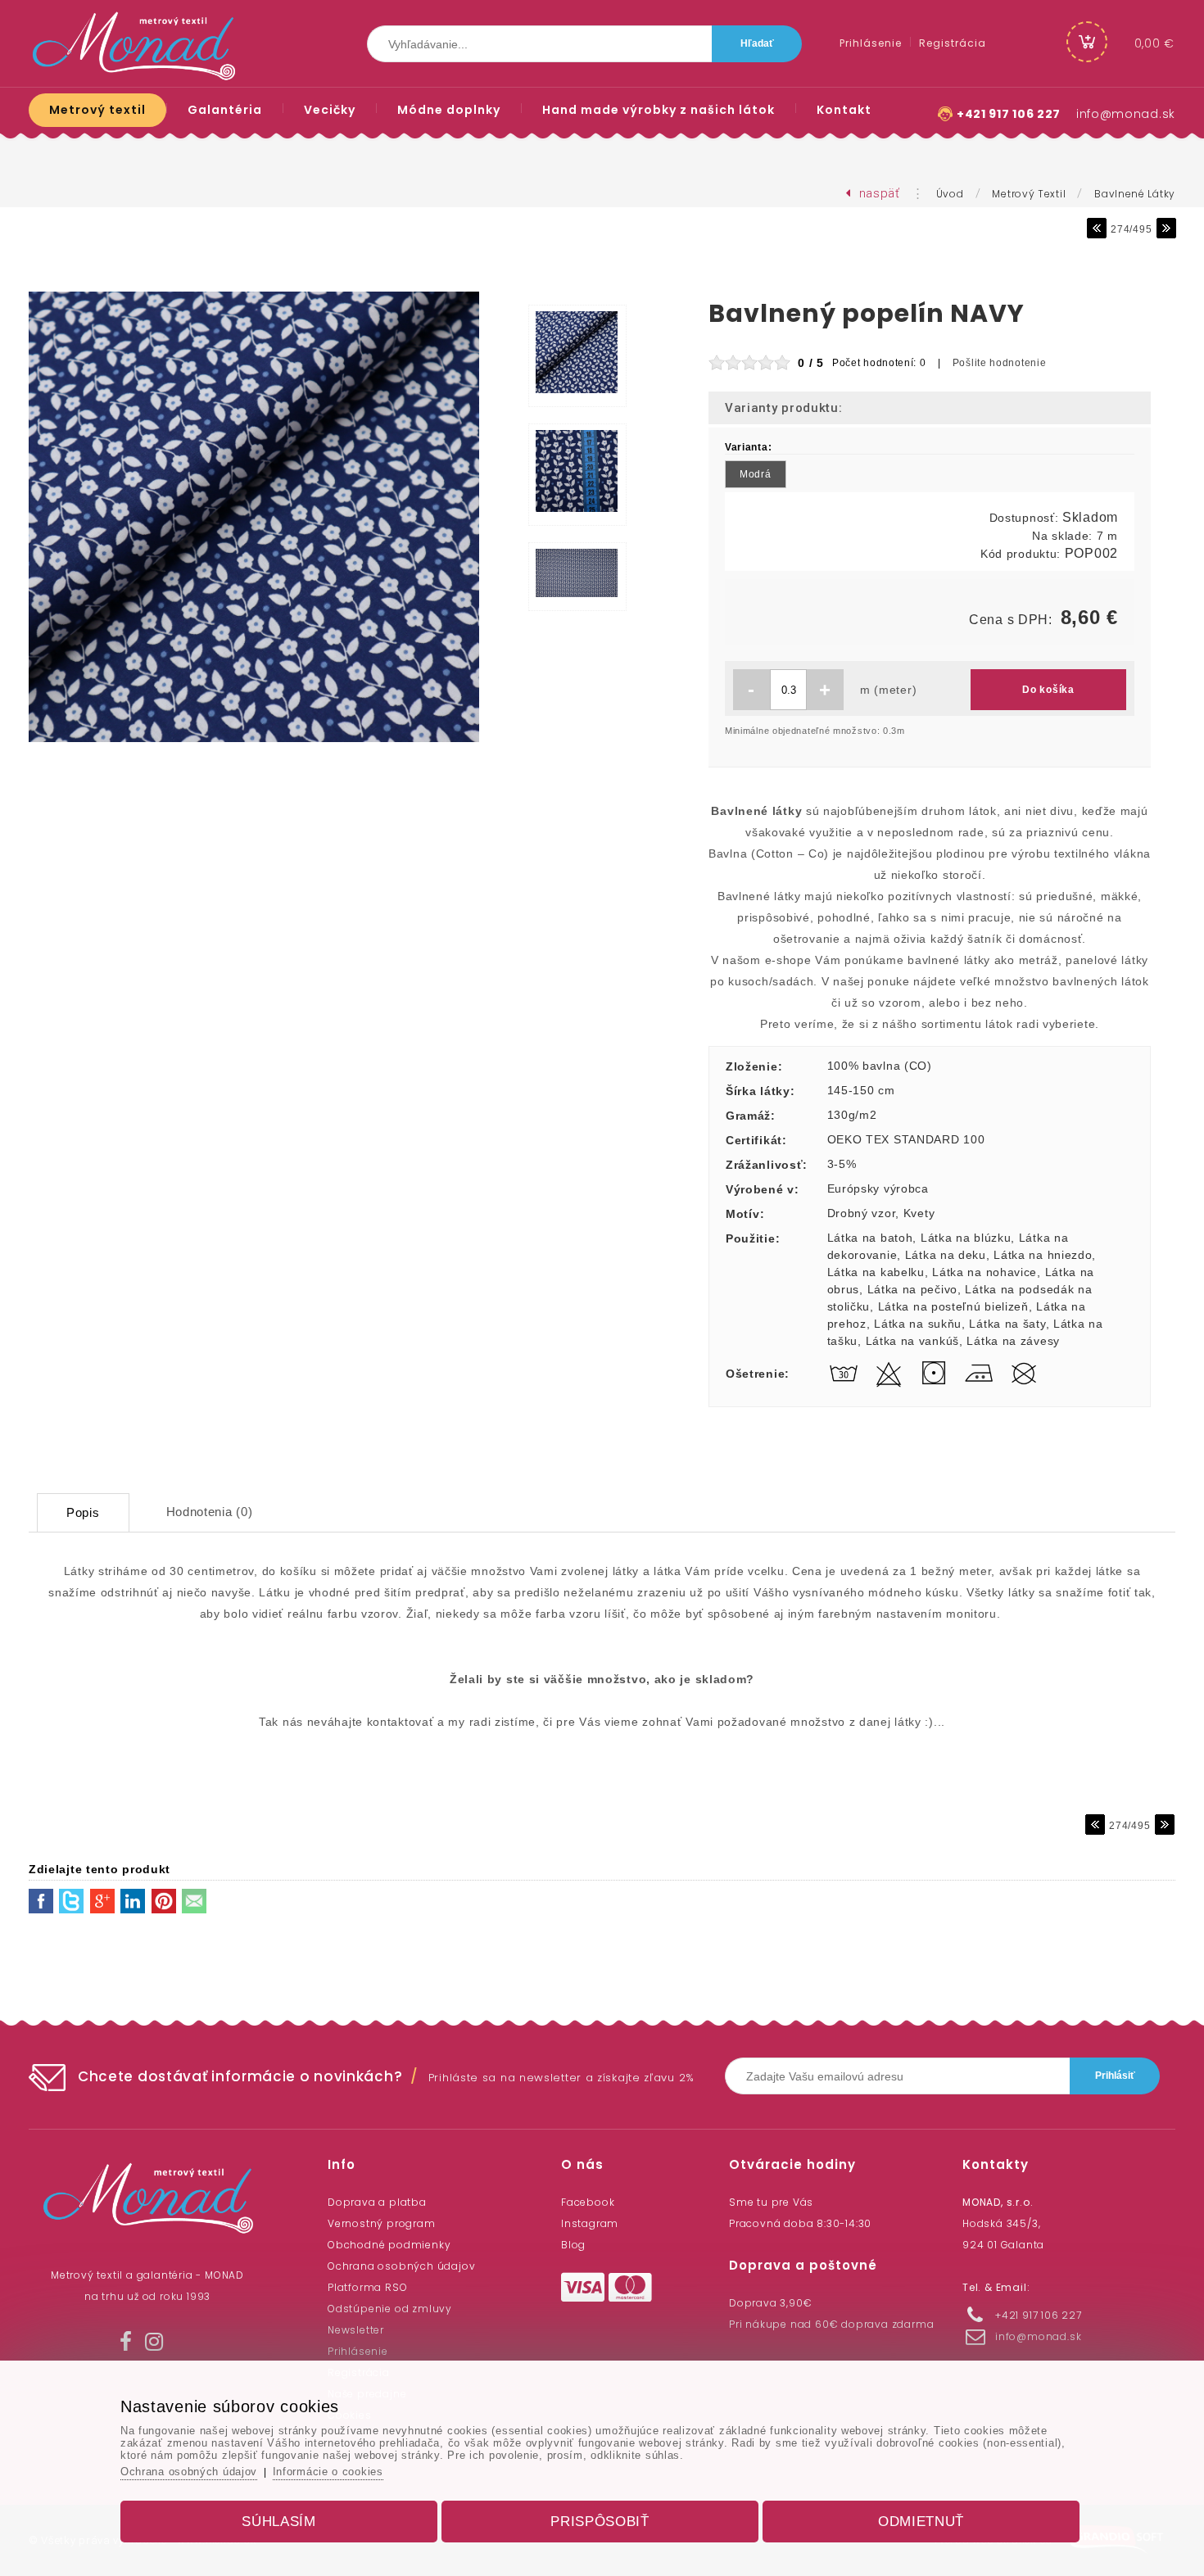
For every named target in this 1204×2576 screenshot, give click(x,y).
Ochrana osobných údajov (401, 2266)
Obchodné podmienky (389, 2245)
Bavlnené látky (1135, 194)
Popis (83, 1512)
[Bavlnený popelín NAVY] (254, 743)
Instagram (590, 2223)
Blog (573, 2245)
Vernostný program (382, 2223)
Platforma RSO (367, 2287)
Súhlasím (279, 2522)
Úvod (950, 194)
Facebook (588, 2202)
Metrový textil (1029, 194)
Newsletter (356, 2330)
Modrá (756, 474)
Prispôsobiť (600, 2522)
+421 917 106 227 (1009, 114)
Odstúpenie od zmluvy (390, 2309)
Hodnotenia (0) (210, 1512)
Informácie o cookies (328, 2472)
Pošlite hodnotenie (1000, 363)
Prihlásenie (358, 2351)
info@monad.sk (1126, 114)
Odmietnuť (921, 2522)
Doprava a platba (377, 2202)
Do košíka (1048, 690)
